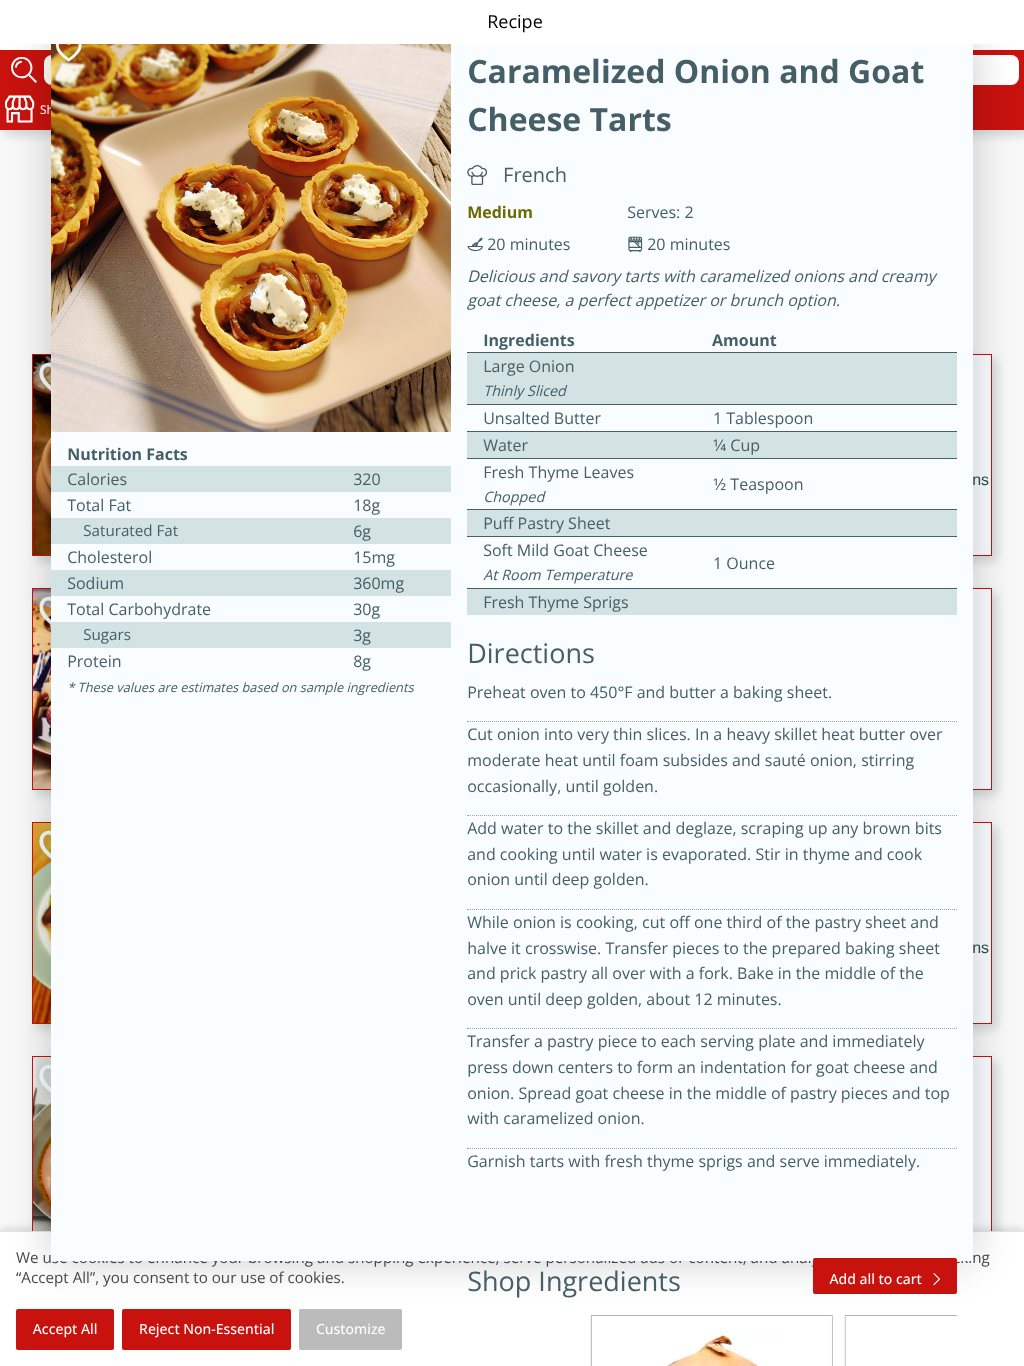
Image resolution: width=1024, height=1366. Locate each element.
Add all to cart (876, 1279)
